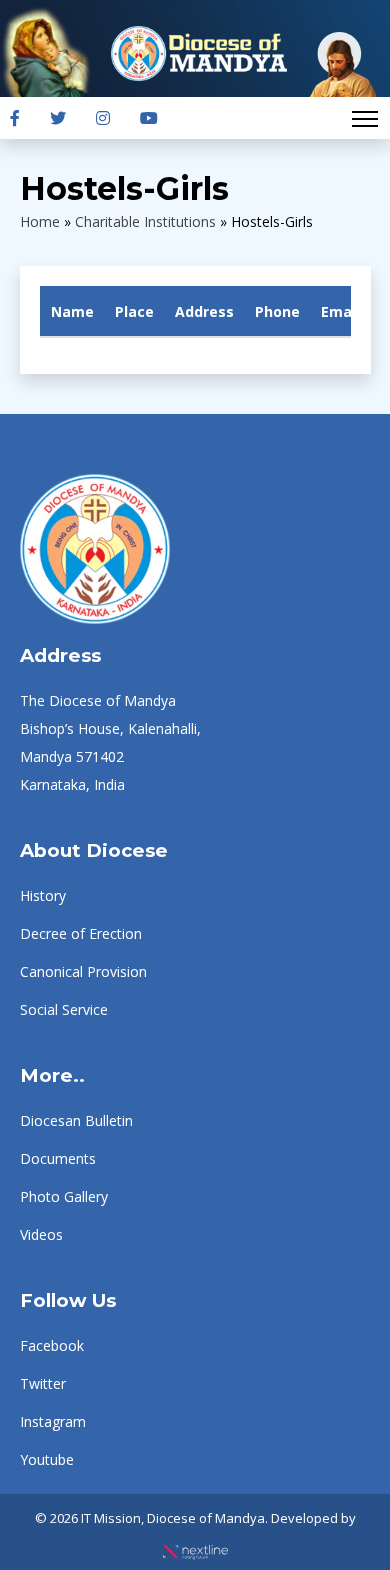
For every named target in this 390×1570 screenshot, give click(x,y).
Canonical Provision (83, 971)
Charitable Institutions (145, 221)
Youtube (47, 1459)
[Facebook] (15, 118)
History (43, 895)
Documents (58, 1158)
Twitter (43, 1383)
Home (40, 221)
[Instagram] (103, 118)
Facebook (52, 1345)
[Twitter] (58, 118)
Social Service (64, 1009)
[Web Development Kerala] (195, 1546)
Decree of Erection (81, 933)
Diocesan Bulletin (76, 1120)
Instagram (53, 1421)
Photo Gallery (64, 1196)
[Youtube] (149, 118)
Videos (41, 1234)
